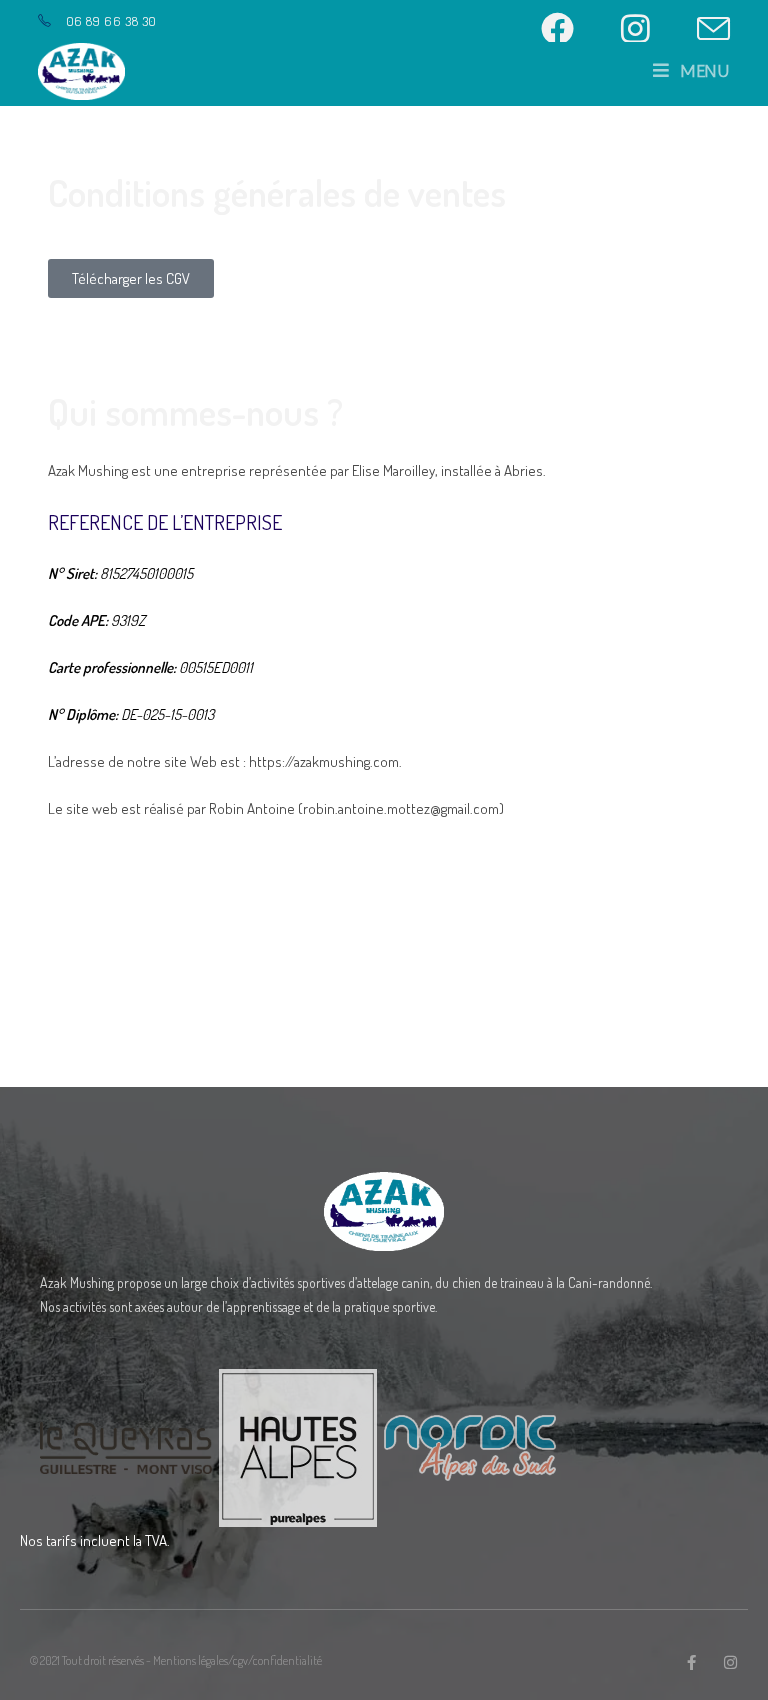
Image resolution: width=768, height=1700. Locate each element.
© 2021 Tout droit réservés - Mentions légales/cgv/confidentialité (176, 1660)
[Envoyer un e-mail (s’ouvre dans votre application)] (710, 28)
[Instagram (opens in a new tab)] (652, 28)
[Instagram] (730, 1662)
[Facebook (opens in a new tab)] (574, 28)
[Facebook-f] (691, 1662)
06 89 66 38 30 (111, 21)
